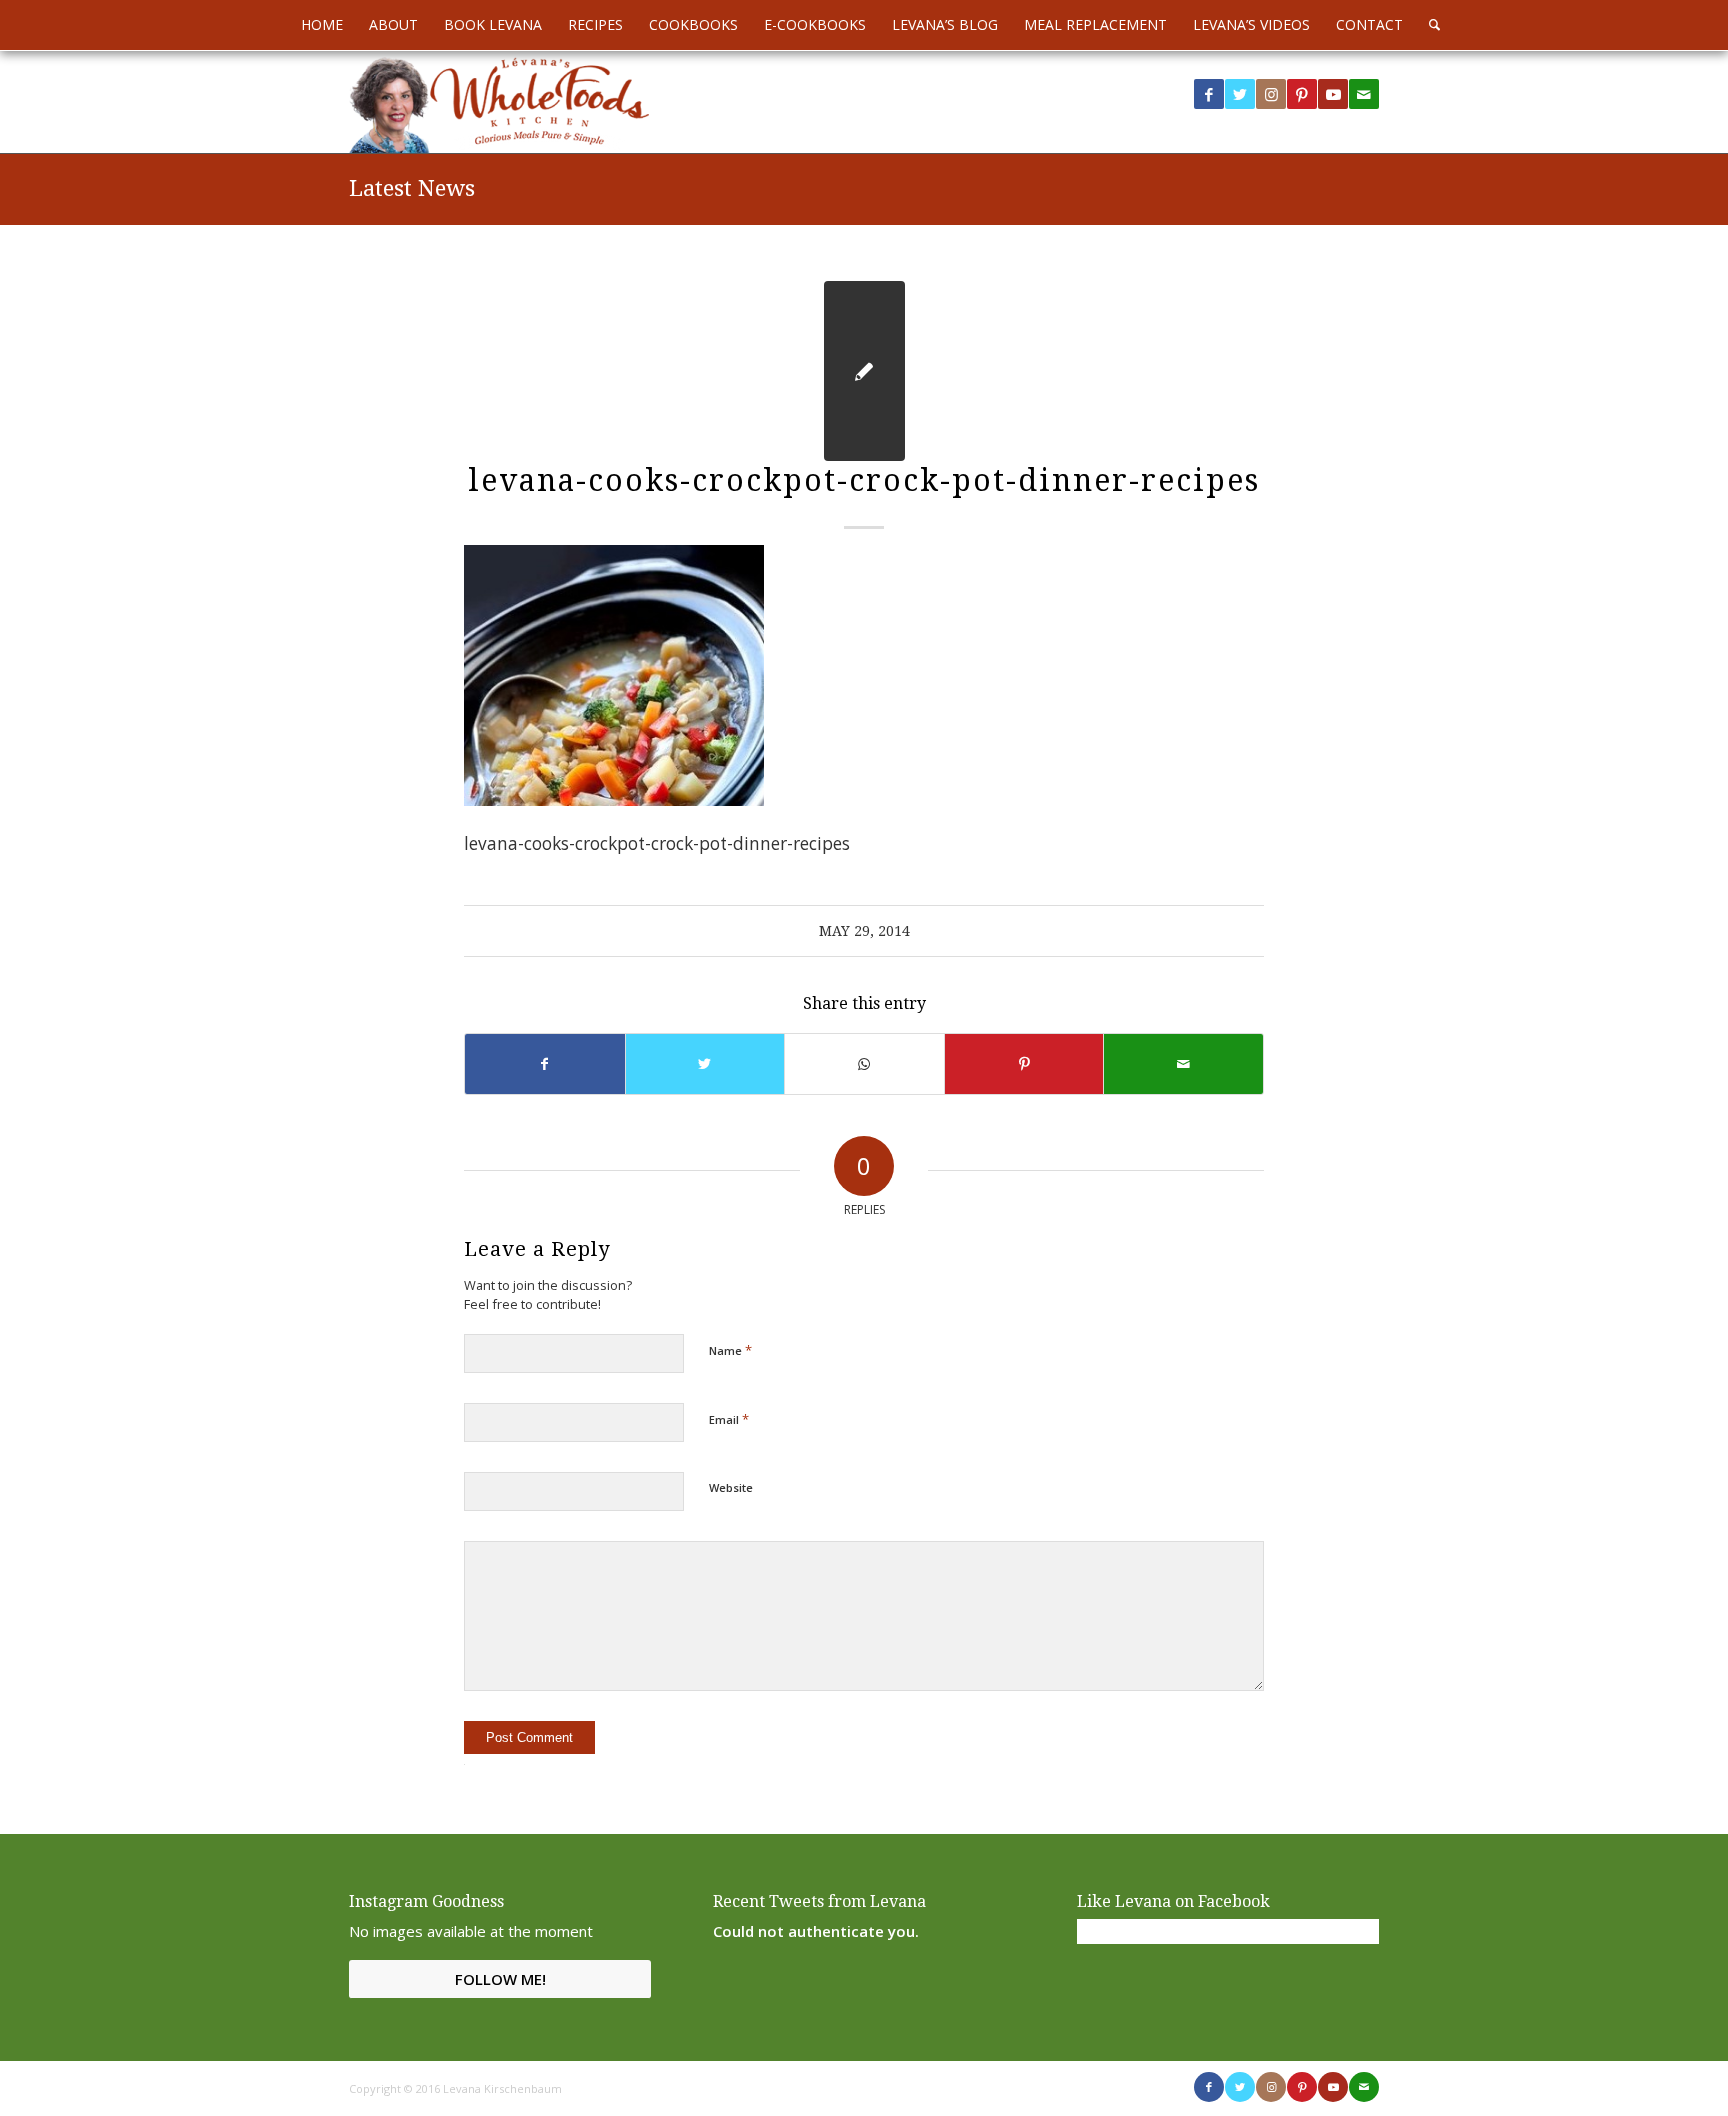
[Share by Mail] (1183, 1064)
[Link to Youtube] (1333, 94)
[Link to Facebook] (1209, 94)
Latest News (412, 188)
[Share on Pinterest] (1024, 1064)
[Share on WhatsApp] (864, 1064)
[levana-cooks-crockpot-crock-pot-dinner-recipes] (864, 371)
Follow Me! (500, 1979)
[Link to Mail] (1364, 94)
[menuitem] (322, 25)
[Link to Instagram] (1271, 94)
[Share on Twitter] (705, 1064)
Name (730, 1350)
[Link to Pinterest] (1302, 94)
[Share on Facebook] (545, 1064)
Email (729, 1419)
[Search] (1428, 25)
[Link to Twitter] (1240, 94)
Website (731, 1487)
